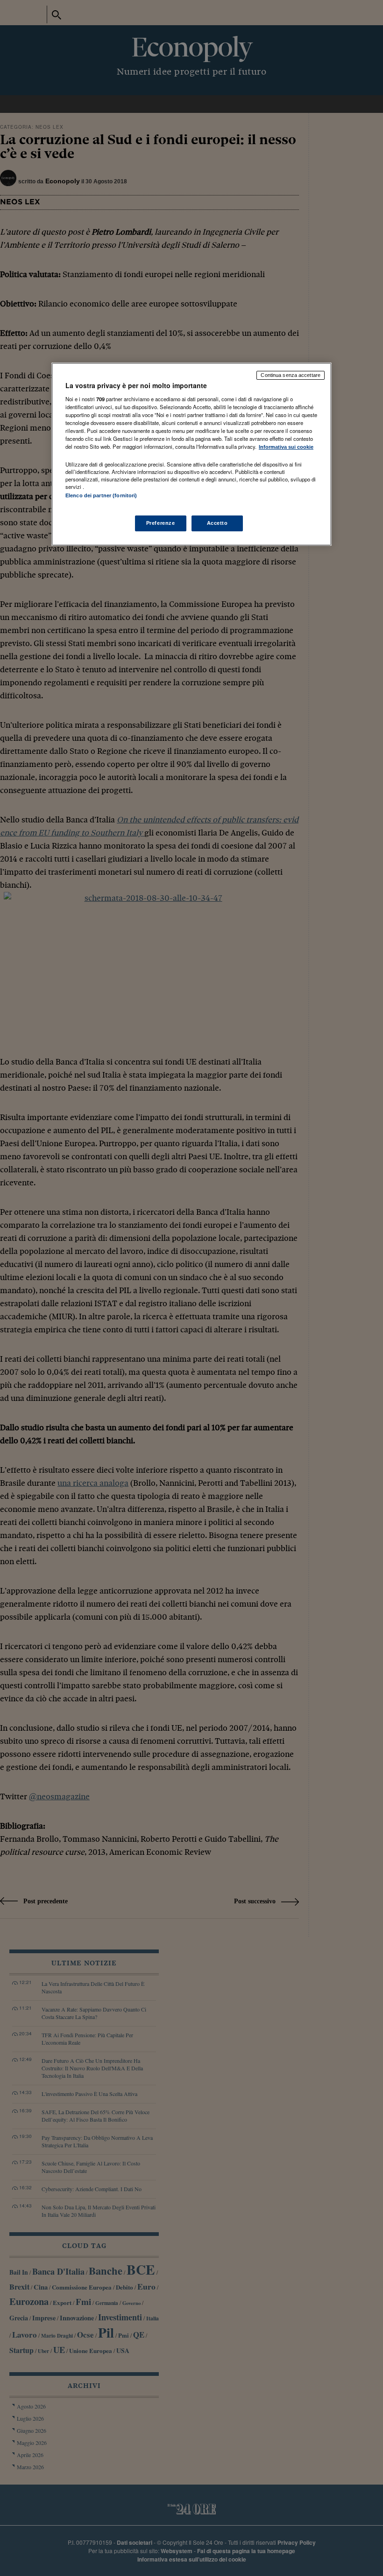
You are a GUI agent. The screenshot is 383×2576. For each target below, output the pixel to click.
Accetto (217, 523)
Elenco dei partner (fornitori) (101, 495)
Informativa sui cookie (286, 447)
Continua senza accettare (291, 375)
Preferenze (161, 523)
